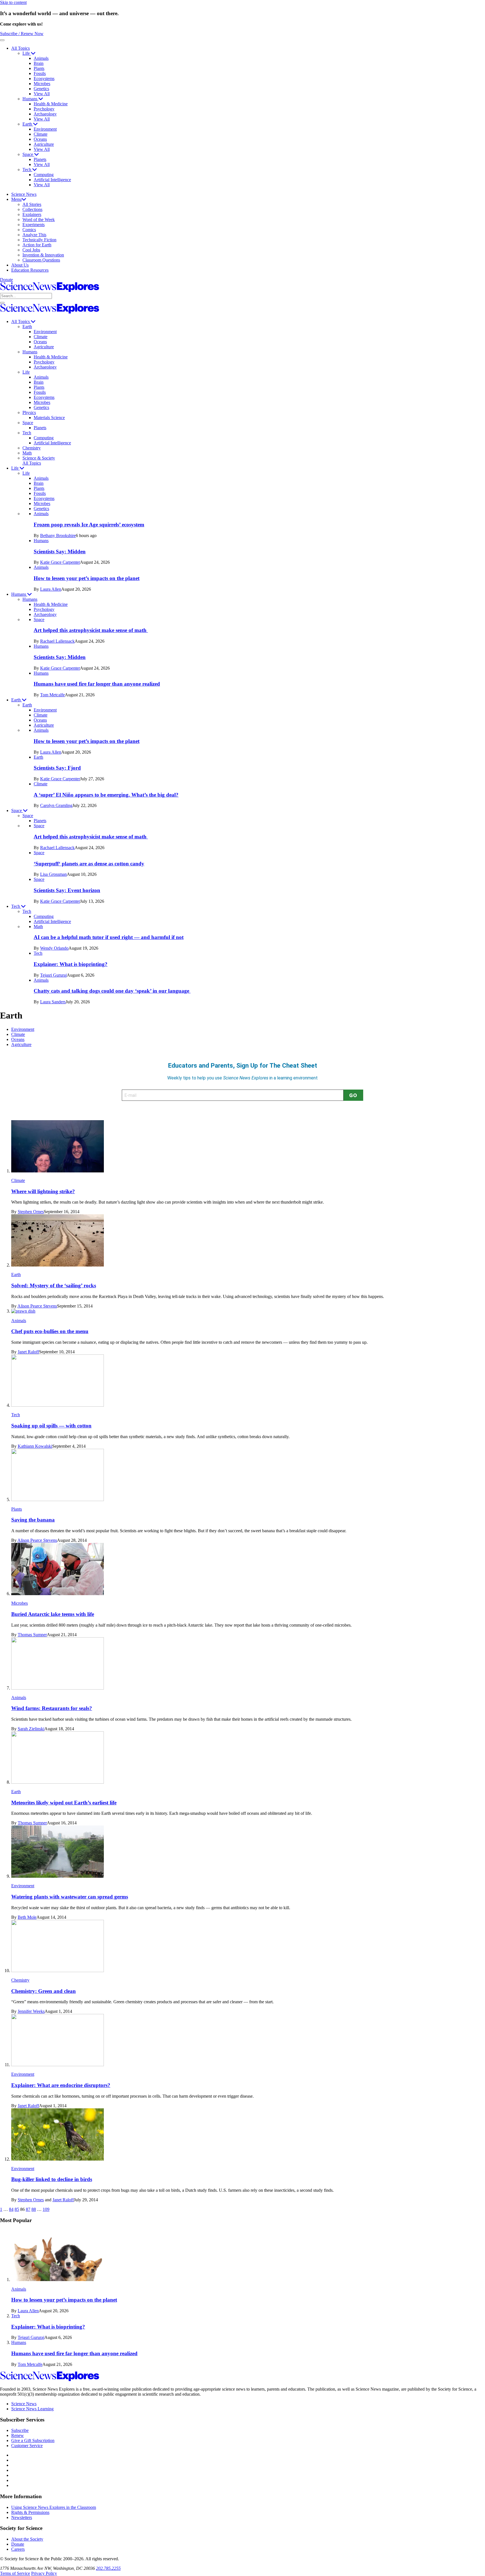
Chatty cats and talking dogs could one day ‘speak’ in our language (112, 991)
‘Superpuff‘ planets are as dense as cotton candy (89, 864)
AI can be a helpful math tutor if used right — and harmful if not (109, 937)
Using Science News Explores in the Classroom (54, 2507)
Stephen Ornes (31, 1212)
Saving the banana (33, 1520)
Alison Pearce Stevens (37, 1306)
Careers (18, 2549)
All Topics (20, 48)
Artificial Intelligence (52, 180)
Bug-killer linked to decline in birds (52, 2179)
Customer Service (27, 2446)
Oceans (40, 139)
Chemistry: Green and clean (44, 1991)
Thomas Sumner (32, 1635)
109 (46, 2209)
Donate (6, 280)
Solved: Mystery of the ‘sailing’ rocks (54, 1285)
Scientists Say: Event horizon (67, 890)
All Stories (32, 204)
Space (28, 154)
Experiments (34, 225)
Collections (32, 209)
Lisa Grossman (53, 874)
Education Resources (30, 270)
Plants (39, 68)
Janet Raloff (28, 1352)
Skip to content (13, 2)
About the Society (27, 2539)
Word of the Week (39, 220)
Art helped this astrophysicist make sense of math (91, 630)
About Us (20, 265)
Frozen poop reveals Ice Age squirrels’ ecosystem (89, 525)
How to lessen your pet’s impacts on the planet (87, 578)
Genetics (41, 89)
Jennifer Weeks (31, 2011)
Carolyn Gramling (56, 805)
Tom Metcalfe (52, 695)
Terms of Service (15, 2573)
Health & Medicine (51, 104)
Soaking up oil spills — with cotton (51, 1426)
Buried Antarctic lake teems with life (53, 1614)
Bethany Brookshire (58, 536)
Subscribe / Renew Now (22, 34)
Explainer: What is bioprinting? (71, 964)
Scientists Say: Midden (60, 552)
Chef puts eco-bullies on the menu (50, 1331)
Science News (24, 194)
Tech (27, 170)
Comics (29, 230)
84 (11, 2209)
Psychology (44, 109)
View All (42, 94)
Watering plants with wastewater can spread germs (70, 1897)
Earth (28, 124)
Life (27, 53)
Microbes (42, 84)
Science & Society (39, 458)
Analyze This (34, 235)
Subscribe (20, 2430)
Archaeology (45, 114)
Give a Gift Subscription (33, 2440)
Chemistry (32, 448)
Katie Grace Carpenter (60, 562)
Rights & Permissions (30, 2512)
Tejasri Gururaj (53, 975)
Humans (30, 99)
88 (34, 2209)
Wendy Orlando (54, 948)
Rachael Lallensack (57, 641)
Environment (45, 129)
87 (28, 2209)
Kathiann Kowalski (35, 1446)
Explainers (32, 214)
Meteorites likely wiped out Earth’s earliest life (64, 1803)
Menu (16, 199)
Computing (44, 175)
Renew (18, 2435)
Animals (41, 58)
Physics (29, 412)
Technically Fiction (39, 240)
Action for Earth (37, 245)
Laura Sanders (53, 1002)
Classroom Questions (41, 260)
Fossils (40, 73)
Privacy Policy (44, 2573)
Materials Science (49, 418)
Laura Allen (51, 589)
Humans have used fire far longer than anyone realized (97, 684)
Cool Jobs (31, 250)
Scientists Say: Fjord (57, 768)
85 (17, 2209)
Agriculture (44, 144)
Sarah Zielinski (31, 1729)
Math (27, 453)
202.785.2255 (108, 2568)
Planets (40, 159)
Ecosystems (44, 79)
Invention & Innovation (43, 255)
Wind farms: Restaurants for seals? (52, 1708)
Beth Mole (27, 1917)
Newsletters (22, 2517)
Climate (41, 134)
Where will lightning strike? (43, 1191)
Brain (39, 63)
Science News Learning (32, 2409)
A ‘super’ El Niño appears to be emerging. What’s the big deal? (106, 795)
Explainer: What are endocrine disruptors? (61, 2085)
